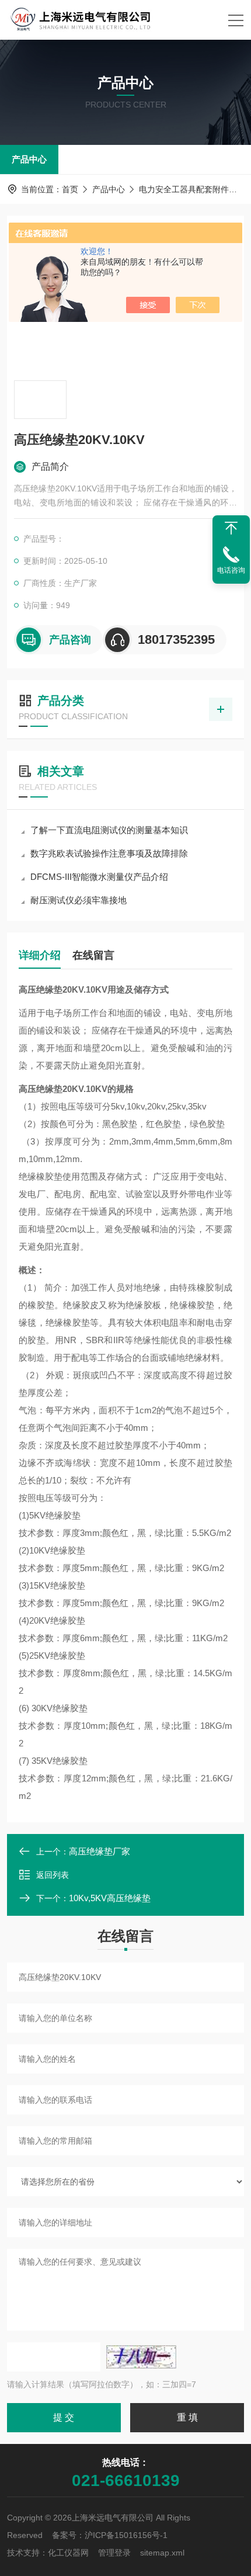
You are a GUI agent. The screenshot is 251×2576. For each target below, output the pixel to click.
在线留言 (93, 955)
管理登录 (114, 2553)
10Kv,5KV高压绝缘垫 (110, 1898)
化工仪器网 (68, 2553)
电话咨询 (231, 570)
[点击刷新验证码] (141, 2357)
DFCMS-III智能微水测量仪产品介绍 (99, 877)
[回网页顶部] (231, 528)
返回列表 (53, 1875)
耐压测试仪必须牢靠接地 (79, 900)
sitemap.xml (162, 2553)
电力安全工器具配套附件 (184, 189)
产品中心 (29, 159)
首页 (70, 189)
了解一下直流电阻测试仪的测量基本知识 (109, 830)
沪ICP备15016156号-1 (126, 2535)
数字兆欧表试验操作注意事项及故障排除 (109, 853)
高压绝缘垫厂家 (100, 1851)
